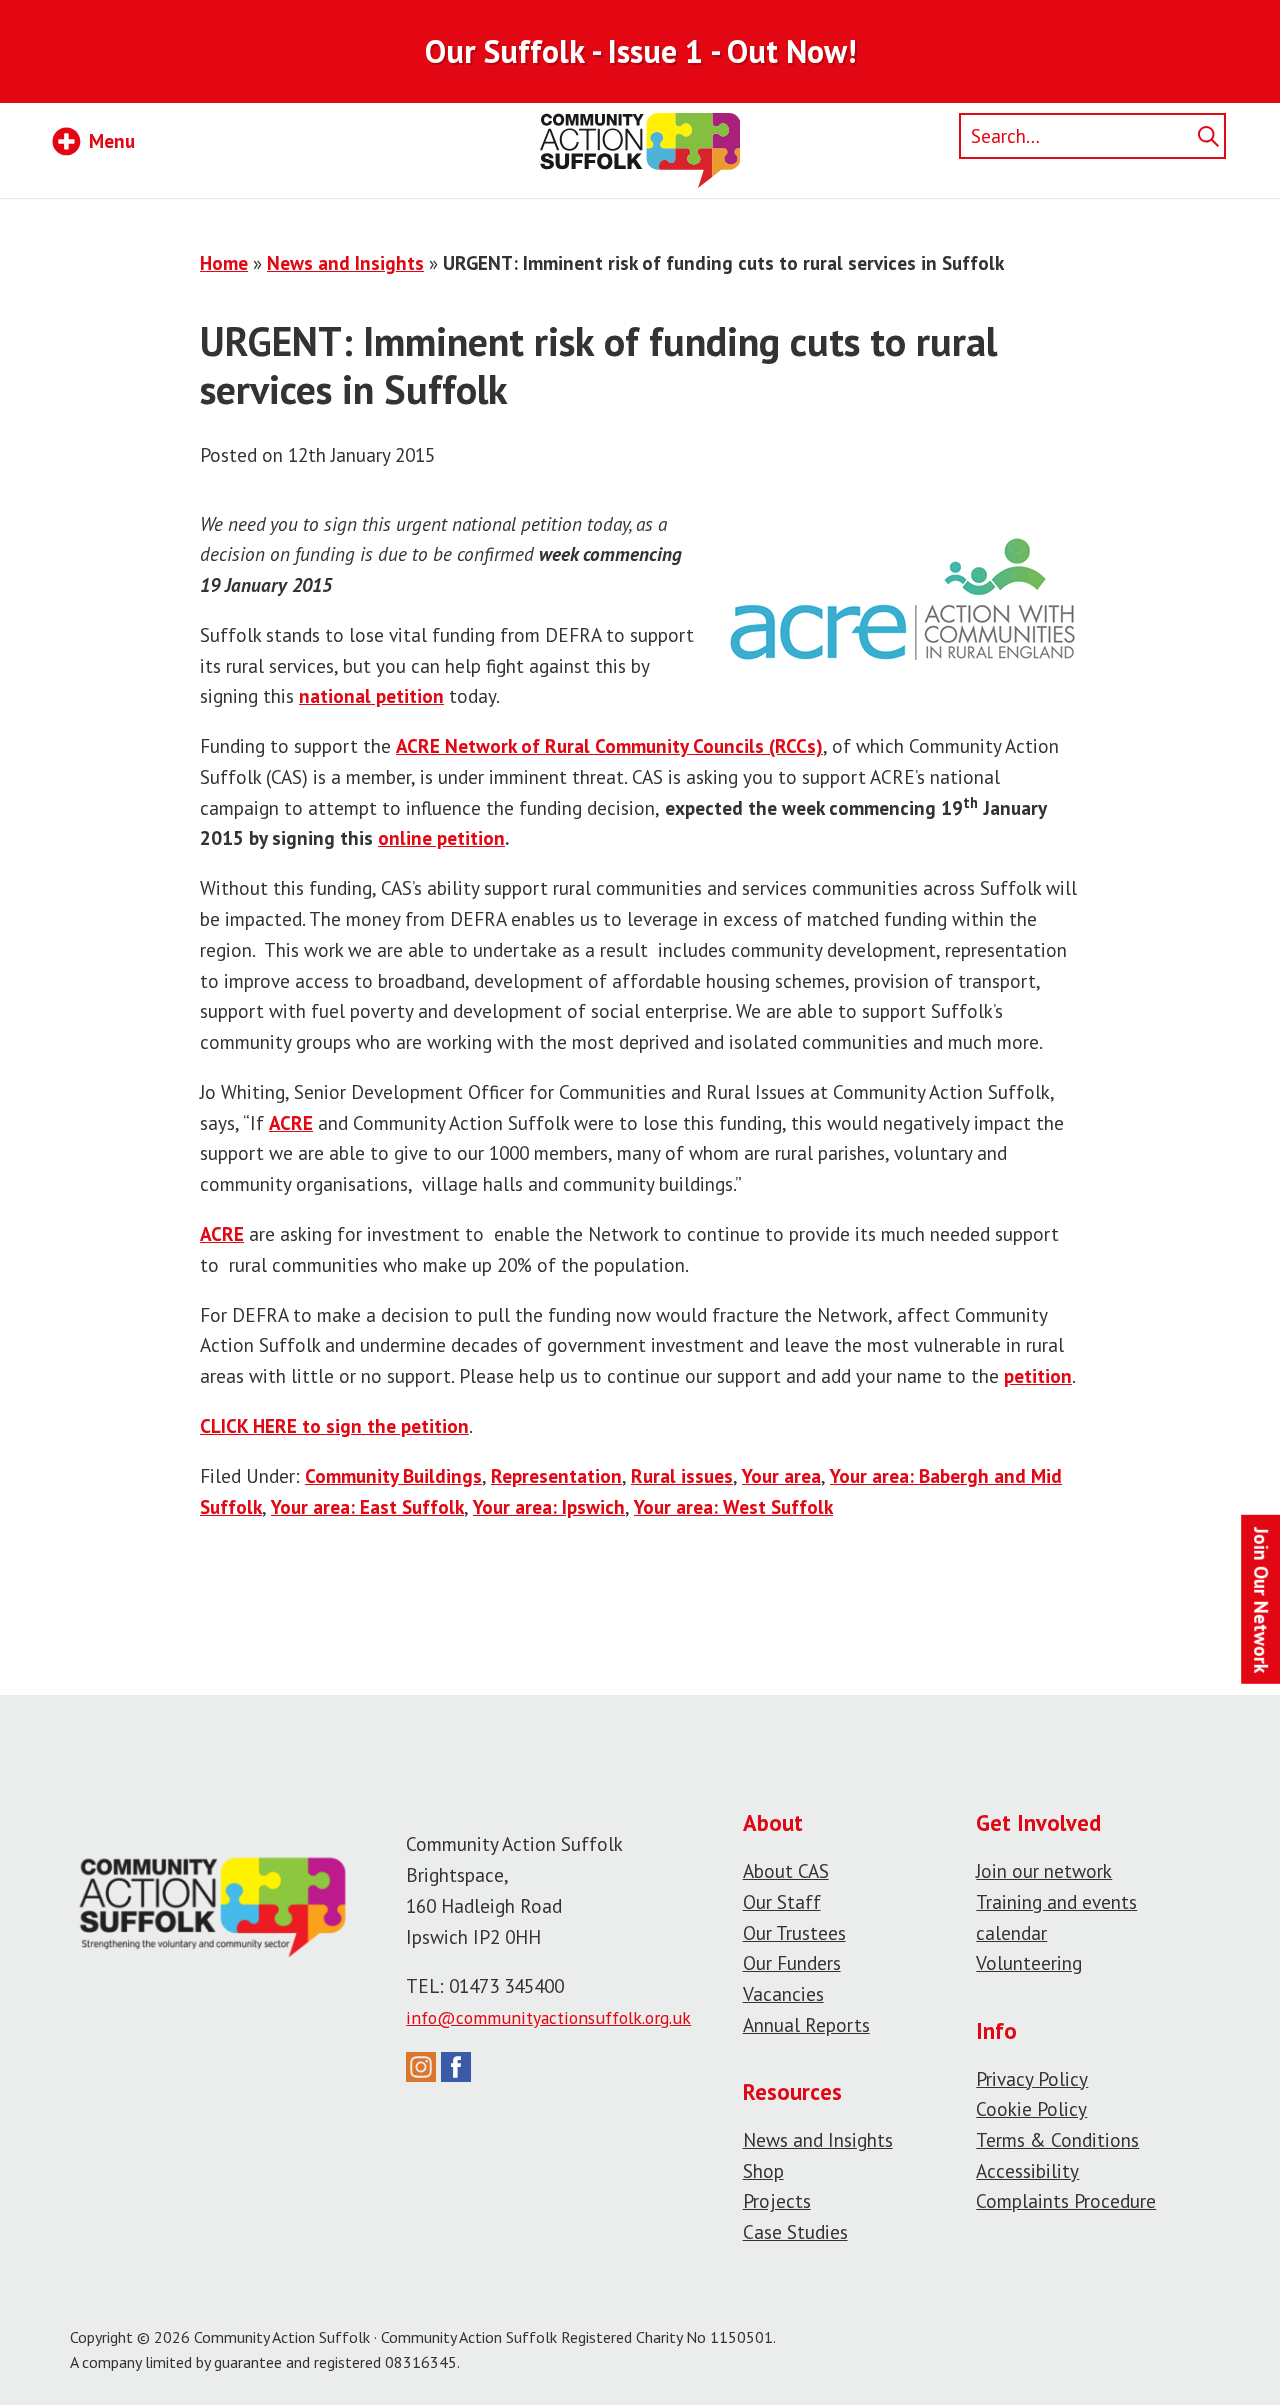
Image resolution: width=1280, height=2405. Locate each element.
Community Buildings (393, 1475)
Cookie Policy (1031, 2108)
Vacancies (783, 1993)
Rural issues (682, 1475)
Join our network (1044, 1870)
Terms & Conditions (1057, 2139)
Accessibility (1027, 2170)
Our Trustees (794, 1932)
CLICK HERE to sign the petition (334, 1425)
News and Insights (345, 262)
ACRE (291, 1122)
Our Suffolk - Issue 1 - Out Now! (640, 51)
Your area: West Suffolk (733, 1506)
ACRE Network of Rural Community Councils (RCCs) (609, 745)
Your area (781, 1475)
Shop (763, 2170)
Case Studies (795, 2231)
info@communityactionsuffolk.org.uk (548, 2017)
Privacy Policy (1032, 2078)
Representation (556, 1475)
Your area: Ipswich (549, 1506)
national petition (371, 695)
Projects (777, 2200)
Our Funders (792, 1962)
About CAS (786, 1870)
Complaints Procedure (1066, 2200)
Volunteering (1029, 1962)
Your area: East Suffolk (367, 1506)
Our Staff (782, 1901)
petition (1038, 1375)
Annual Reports (806, 2024)
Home (224, 262)
